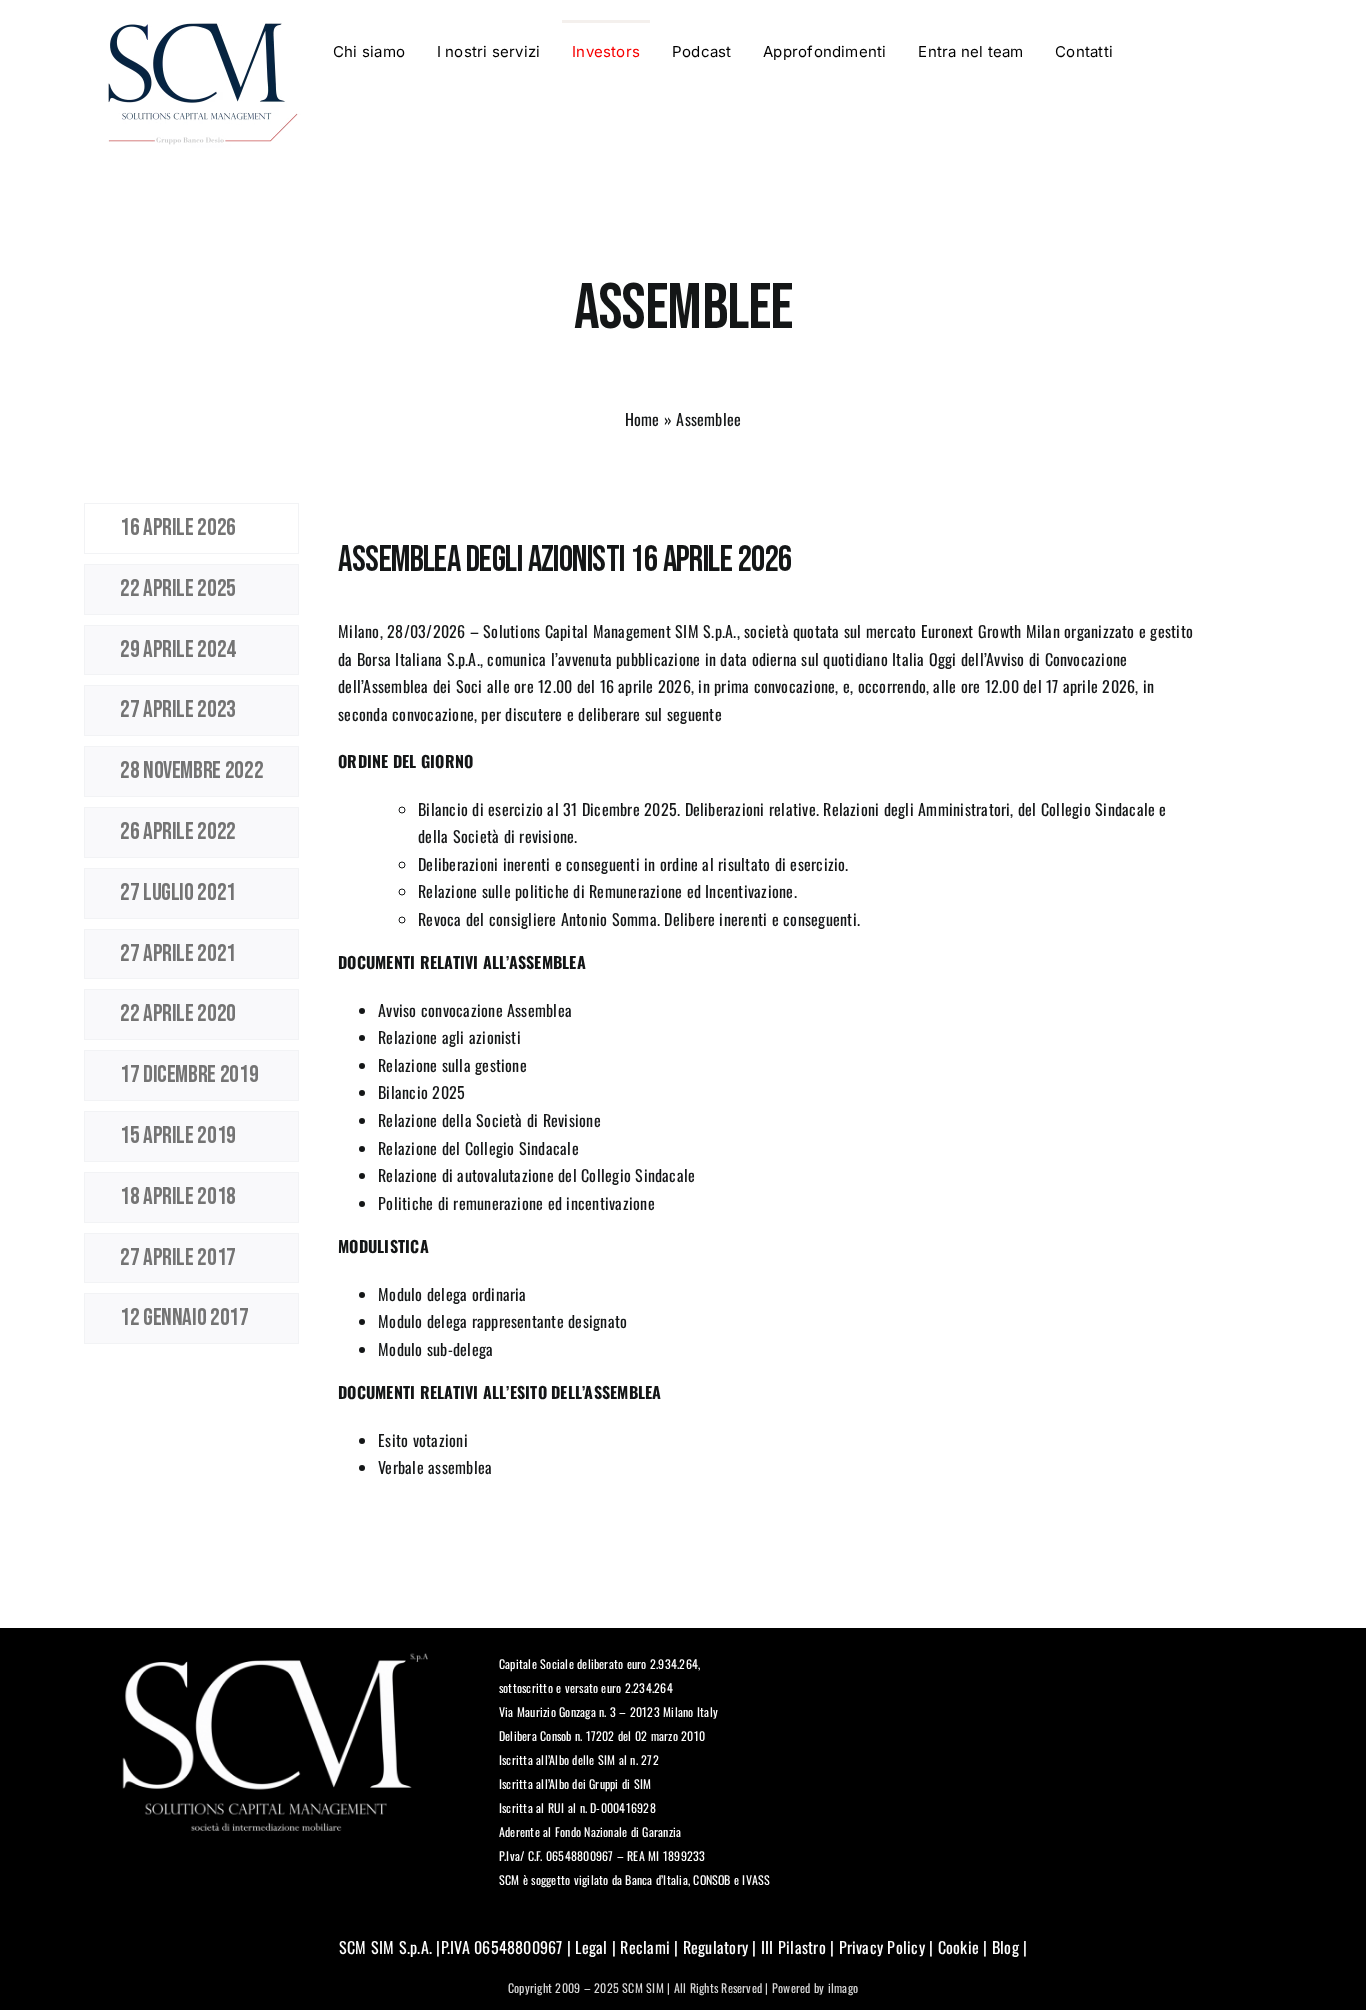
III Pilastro (791, 1947)
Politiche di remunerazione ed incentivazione (516, 1203)
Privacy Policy (882, 1947)
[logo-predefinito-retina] (203, 28)
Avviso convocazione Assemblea (475, 1010)
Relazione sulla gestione (452, 1065)
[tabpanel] (768, 1000)
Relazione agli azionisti (449, 1037)
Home (642, 419)
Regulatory (715, 1947)
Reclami (645, 1947)
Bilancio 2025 (421, 1092)
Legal (591, 1947)
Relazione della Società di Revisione (489, 1120)
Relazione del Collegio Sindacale (478, 1148)
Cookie (958, 1947)
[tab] (191, 528)
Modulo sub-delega (435, 1349)
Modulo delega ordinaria (452, 1294)
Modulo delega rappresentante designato (502, 1321)
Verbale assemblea (435, 1467)
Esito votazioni (423, 1440)
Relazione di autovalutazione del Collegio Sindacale (536, 1175)
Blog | (1008, 1947)
